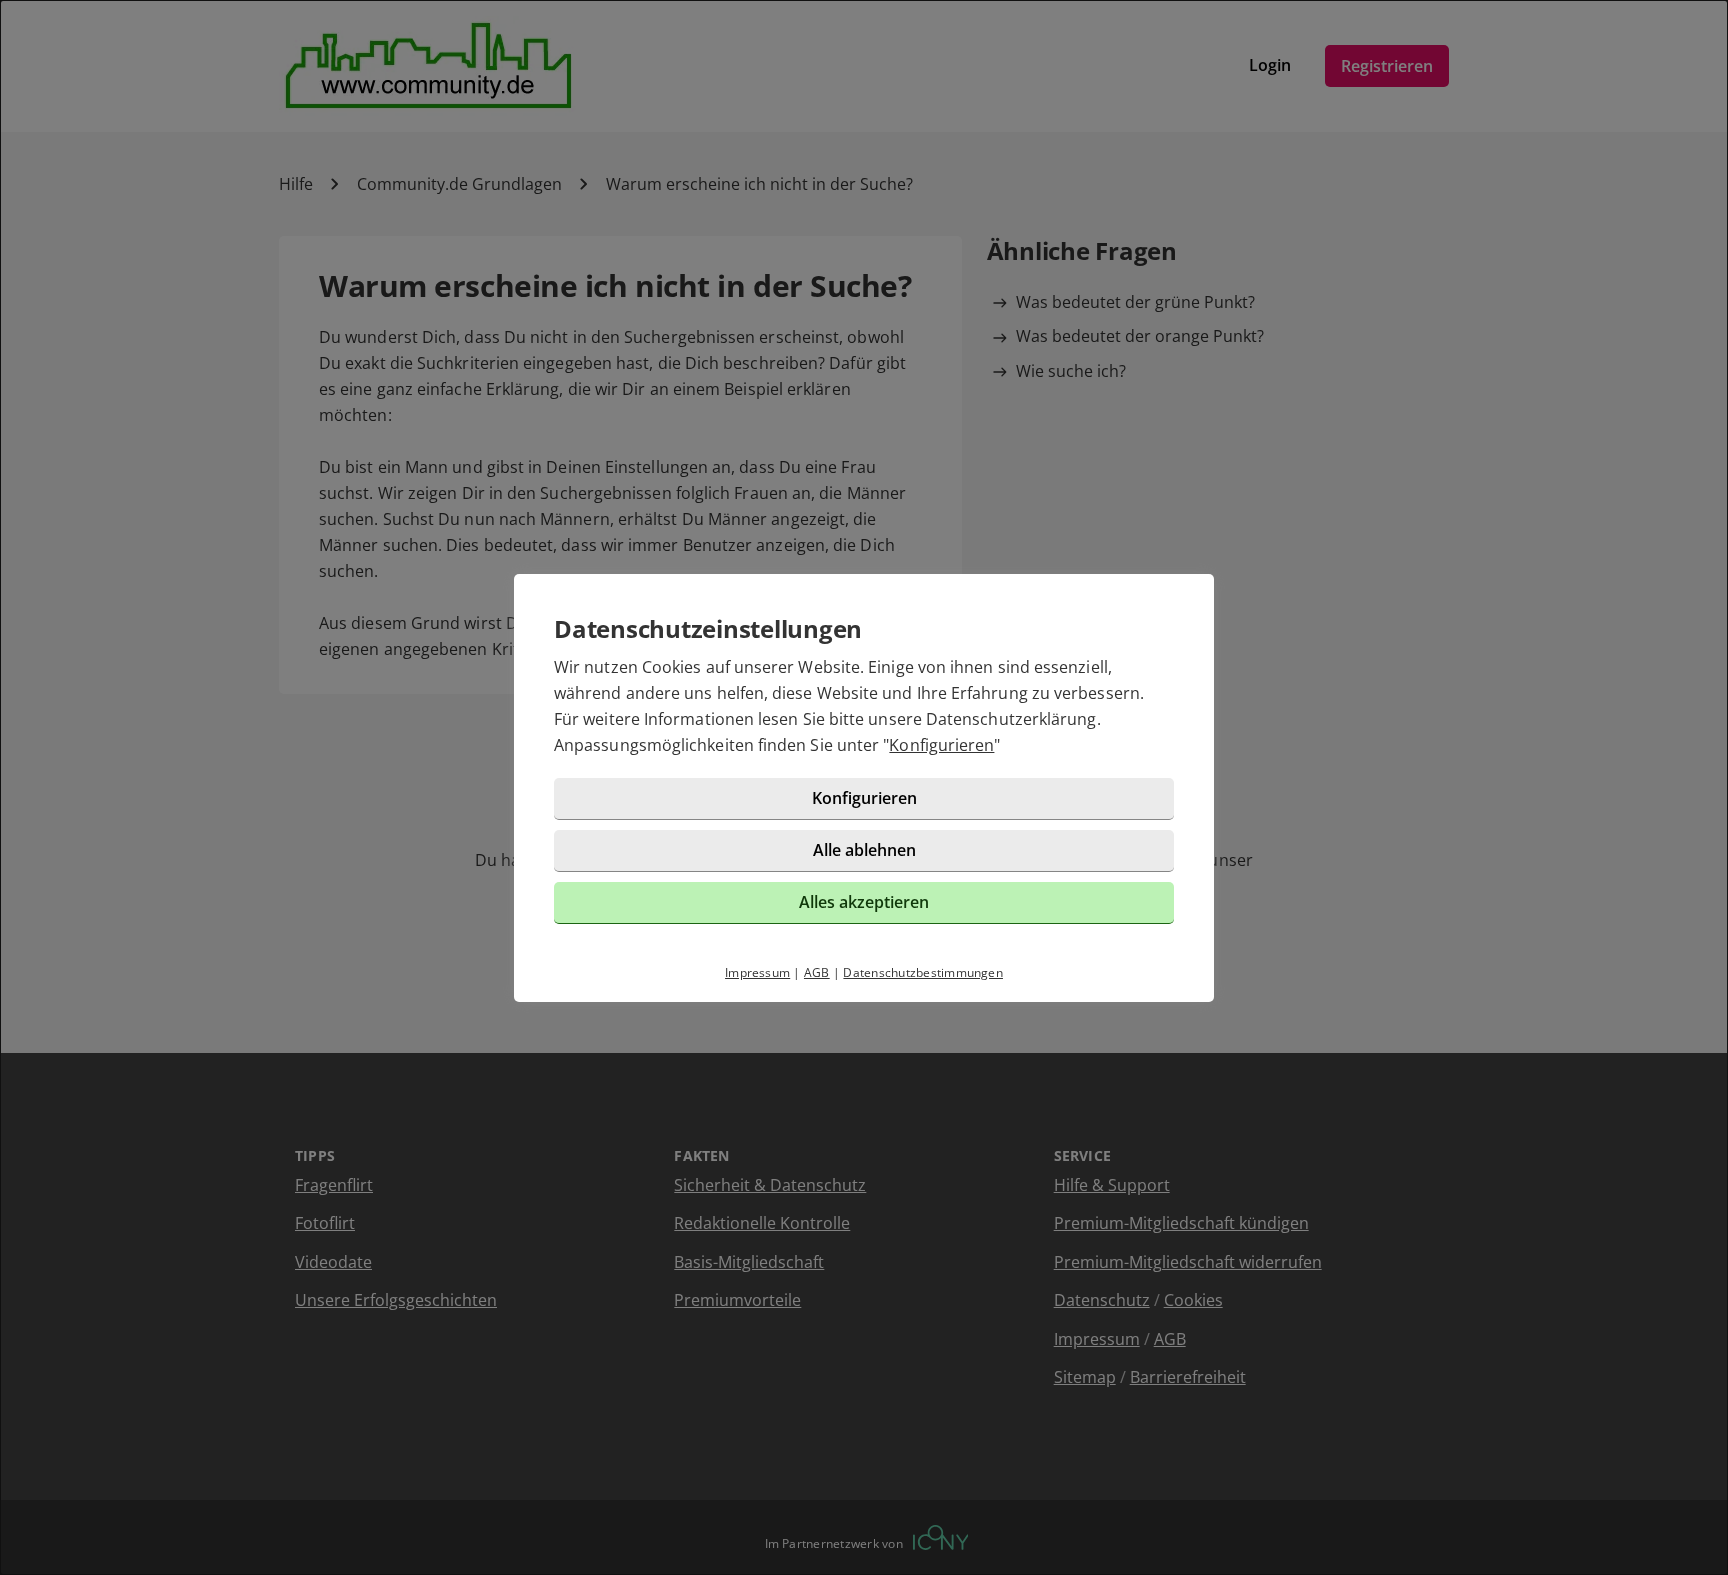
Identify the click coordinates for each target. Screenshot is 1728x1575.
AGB (817, 972)
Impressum (757, 972)
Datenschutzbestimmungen (923, 972)
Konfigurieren (941, 745)
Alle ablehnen (864, 850)
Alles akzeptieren (864, 902)
